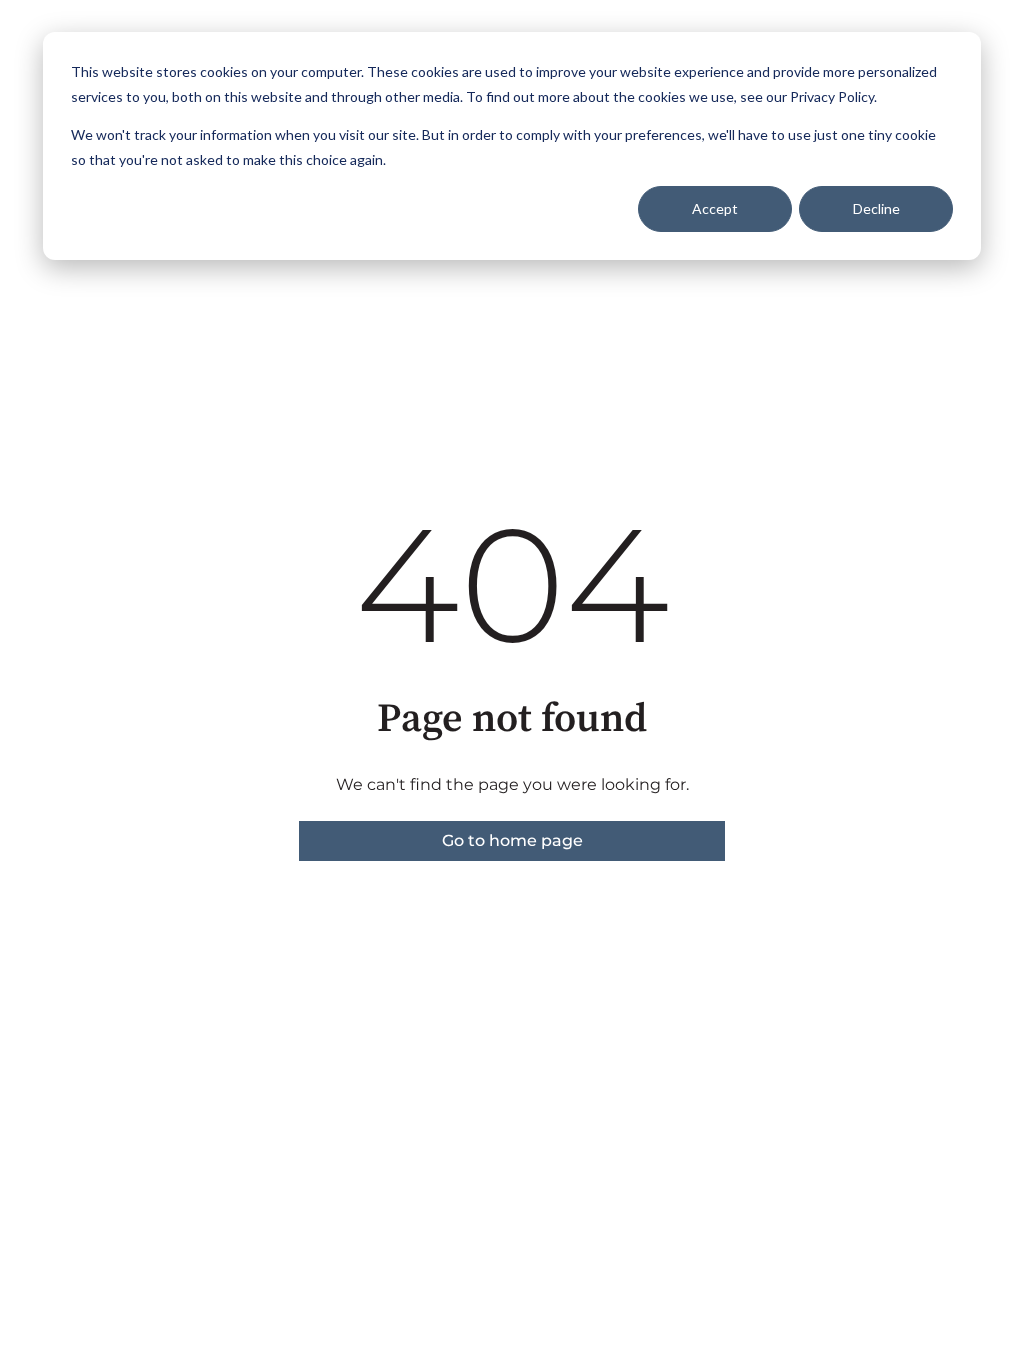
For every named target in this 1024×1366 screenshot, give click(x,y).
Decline (876, 208)
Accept (715, 208)
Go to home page (512, 840)
